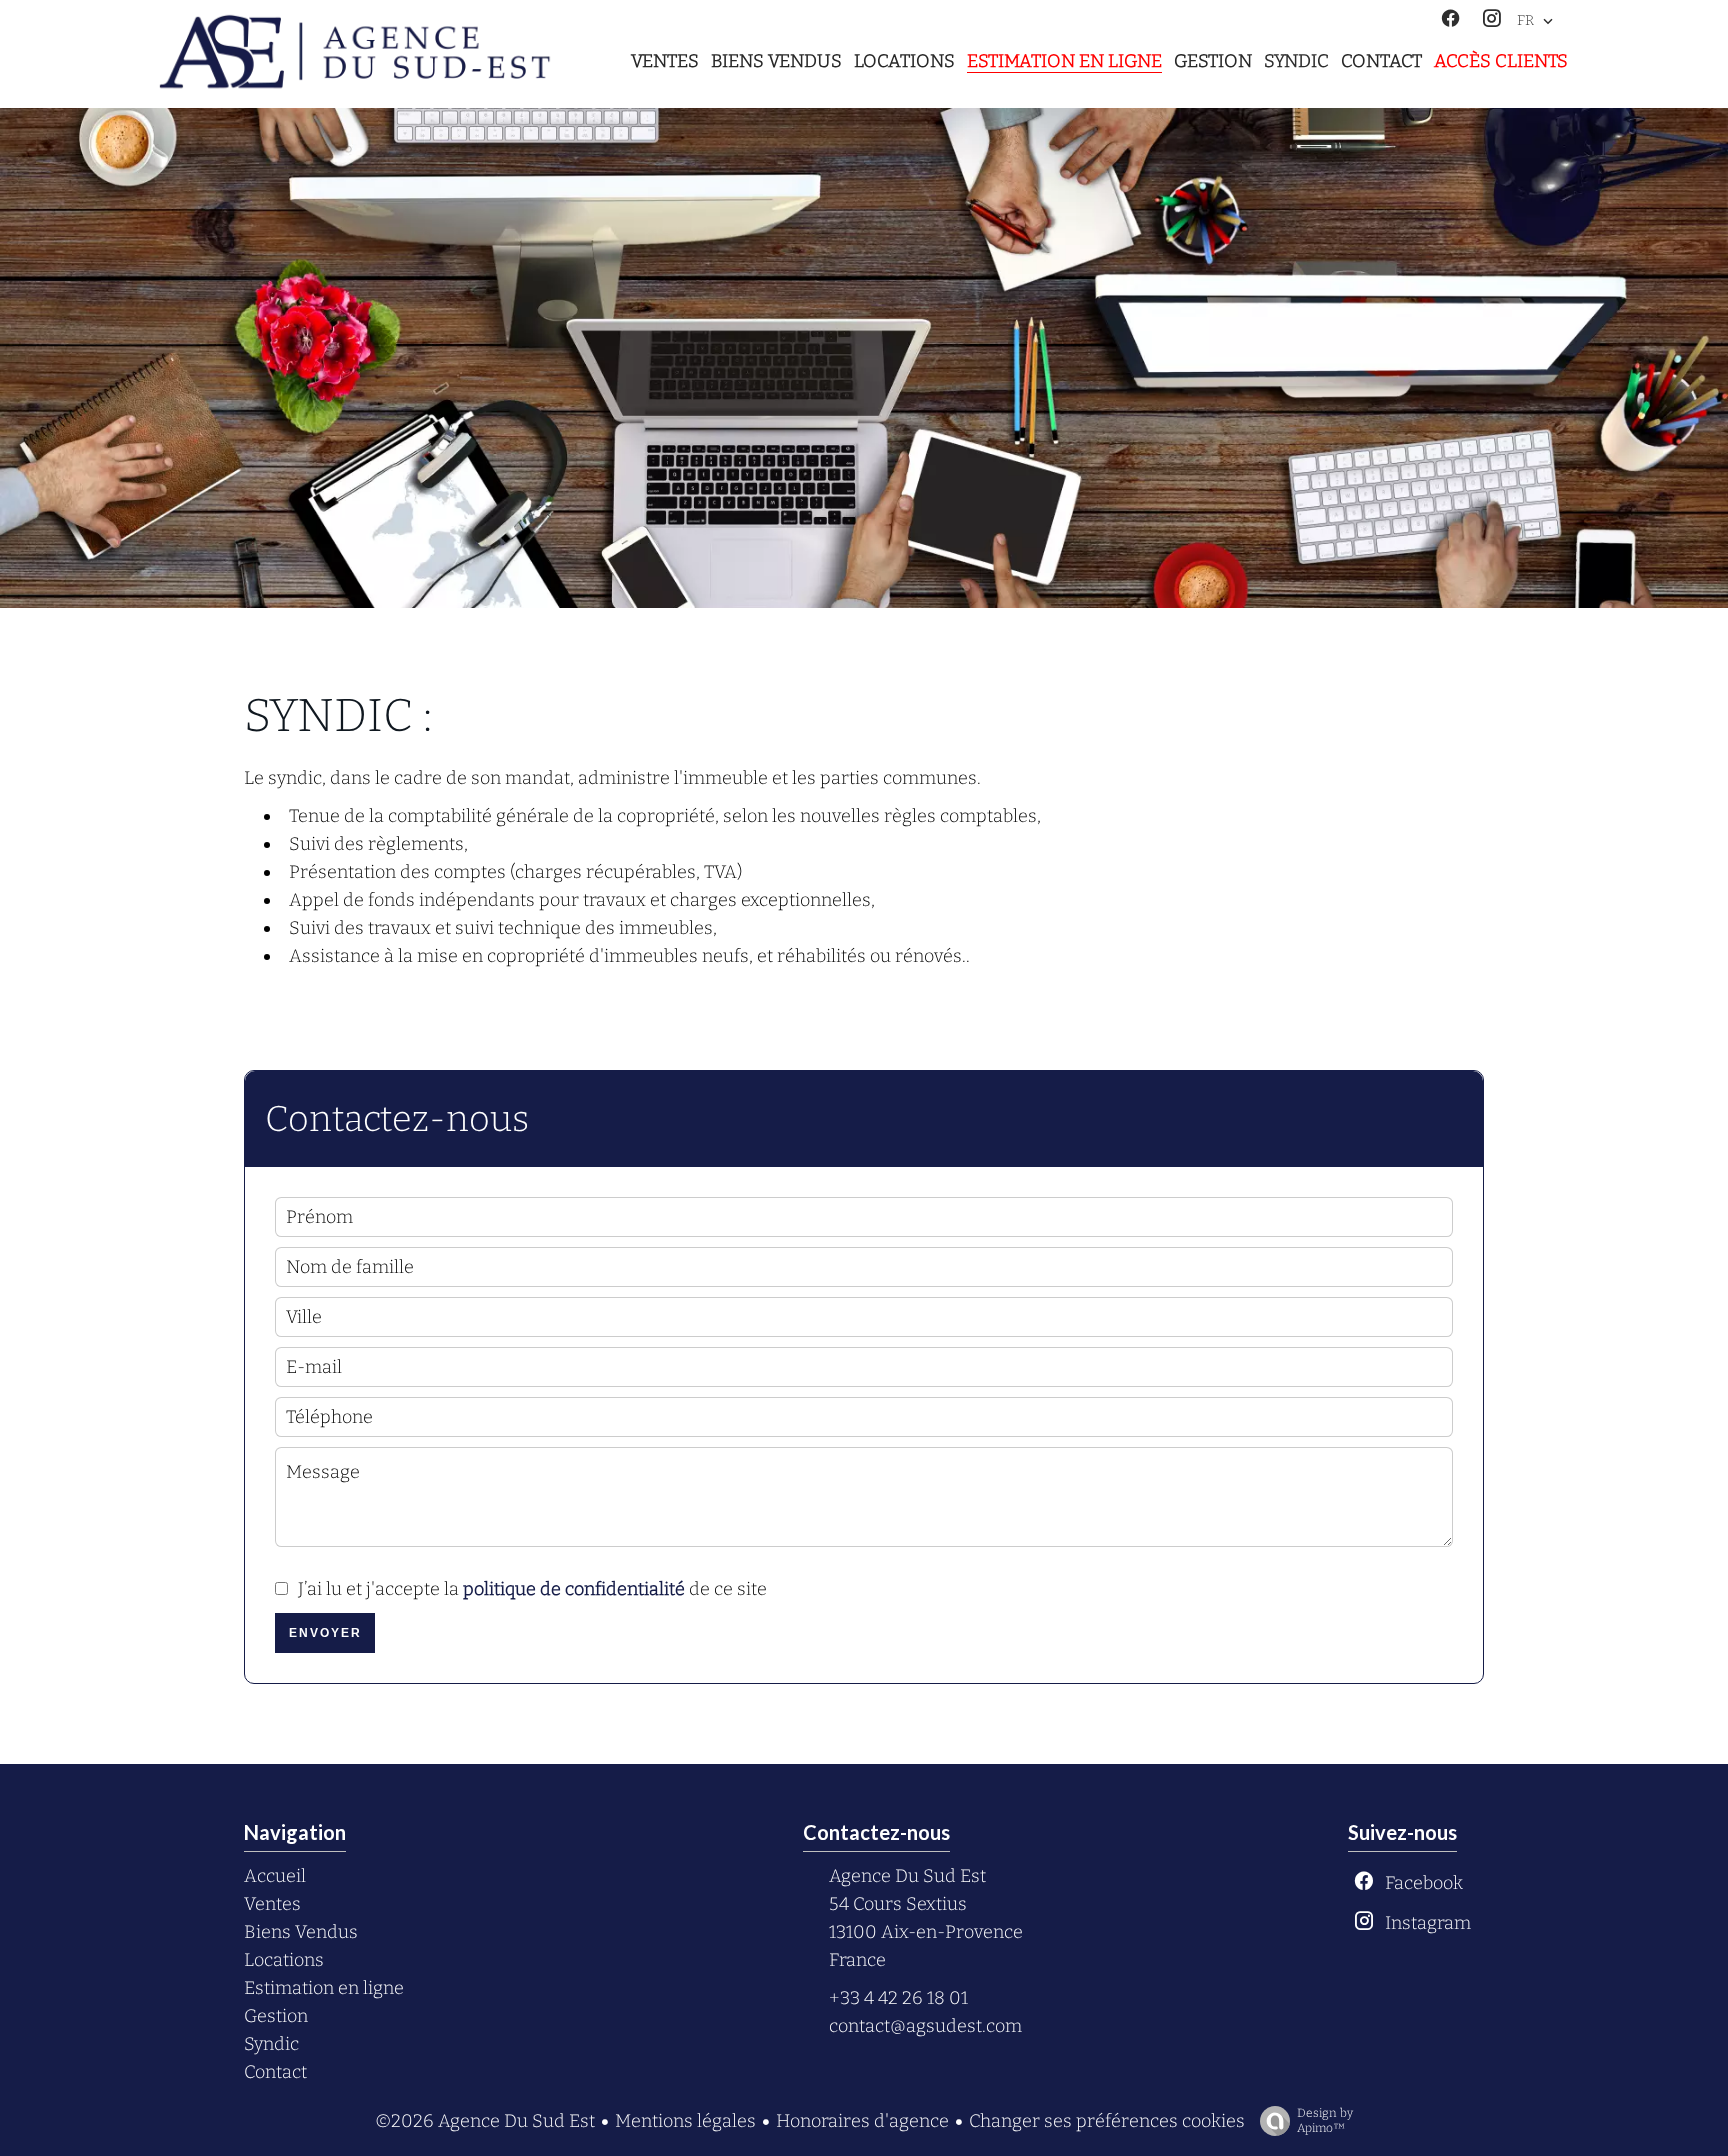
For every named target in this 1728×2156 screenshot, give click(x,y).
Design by (1325, 2120)
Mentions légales (685, 2121)
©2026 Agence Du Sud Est (485, 2121)
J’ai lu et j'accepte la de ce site (532, 1589)
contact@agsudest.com (925, 2026)
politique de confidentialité (574, 1589)
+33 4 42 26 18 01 (898, 1998)
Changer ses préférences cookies (1107, 2121)
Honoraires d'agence (862, 2121)
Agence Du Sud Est (907, 1876)
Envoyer (325, 1633)
